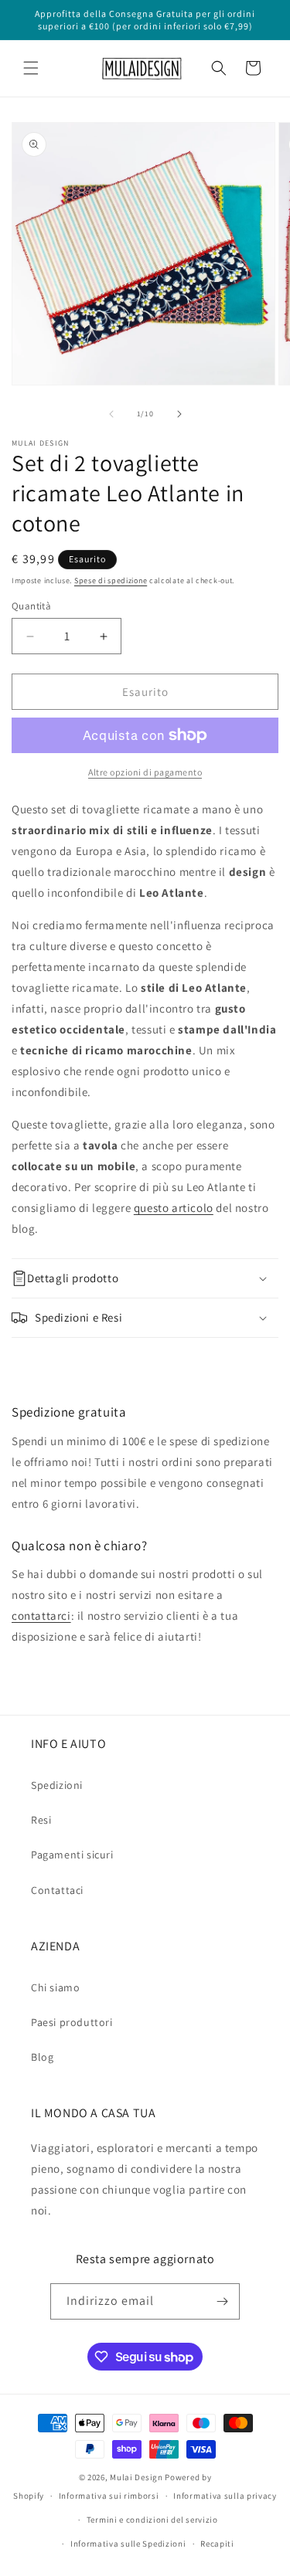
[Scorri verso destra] (179, 414)
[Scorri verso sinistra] (111, 414)
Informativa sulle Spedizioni (128, 2544)
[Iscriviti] (222, 2301)
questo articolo (174, 1208)
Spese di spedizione (111, 580)
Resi (41, 1820)
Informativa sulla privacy (225, 2496)
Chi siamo (55, 1987)
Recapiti (217, 2544)
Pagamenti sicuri (72, 1855)
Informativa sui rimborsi (109, 2496)
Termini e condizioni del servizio (152, 2520)
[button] (31, 68)
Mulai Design (136, 2477)
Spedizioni (57, 1785)
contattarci (41, 1616)
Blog (42, 2057)
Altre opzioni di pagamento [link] (145, 772)
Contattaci (57, 1890)
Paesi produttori (72, 2022)
